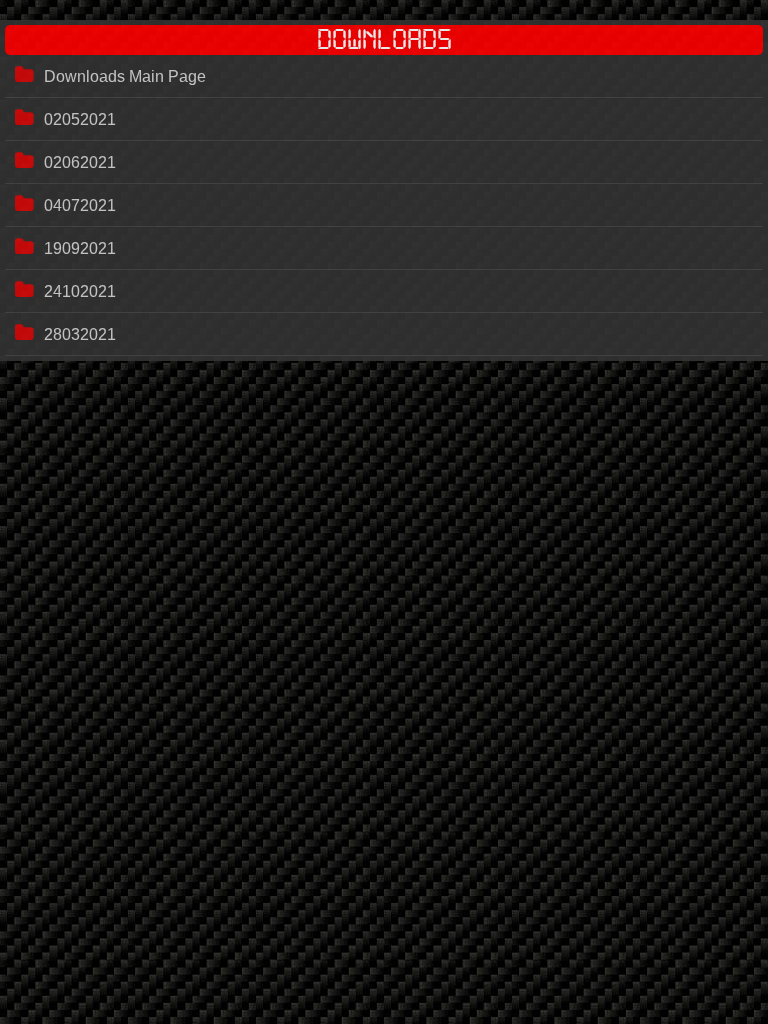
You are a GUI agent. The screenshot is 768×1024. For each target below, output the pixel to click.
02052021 (80, 119)
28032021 (80, 334)
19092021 (80, 248)
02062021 (80, 162)
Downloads (384, 40)
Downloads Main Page (125, 76)
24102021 (80, 291)
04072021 (80, 205)
